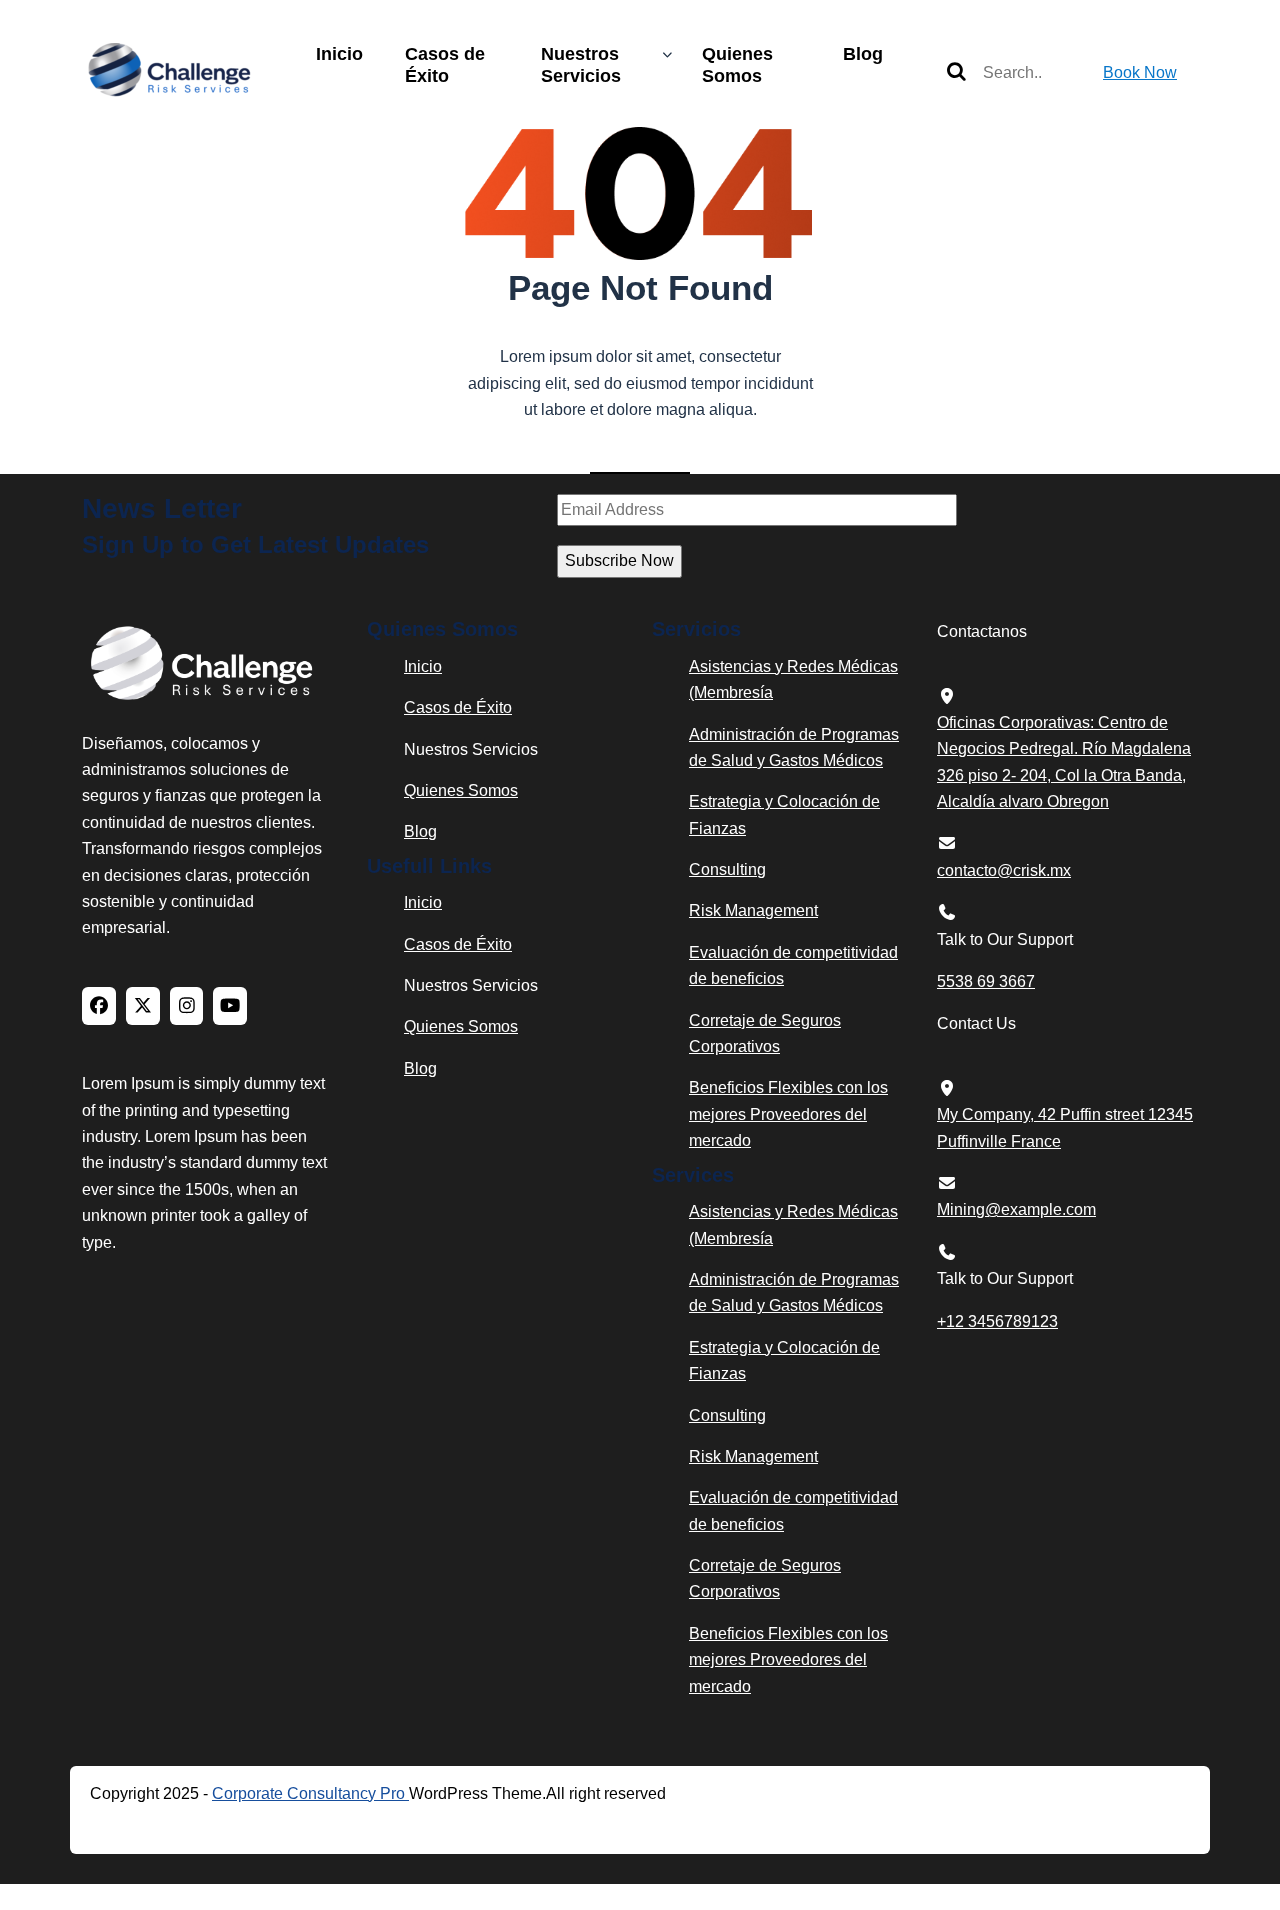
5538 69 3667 (986, 981)
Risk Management (753, 910)
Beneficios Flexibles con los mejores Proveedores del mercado (788, 1114)
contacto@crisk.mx (1004, 870)
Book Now (1140, 72)
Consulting (727, 869)
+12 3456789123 (997, 1321)
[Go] (956, 73)
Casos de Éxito (445, 65)
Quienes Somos (737, 65)
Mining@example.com (1016, 1209)
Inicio (339, 54)
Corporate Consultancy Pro (310, 1793)
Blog (863, 54)
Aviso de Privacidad (198, 1824)
